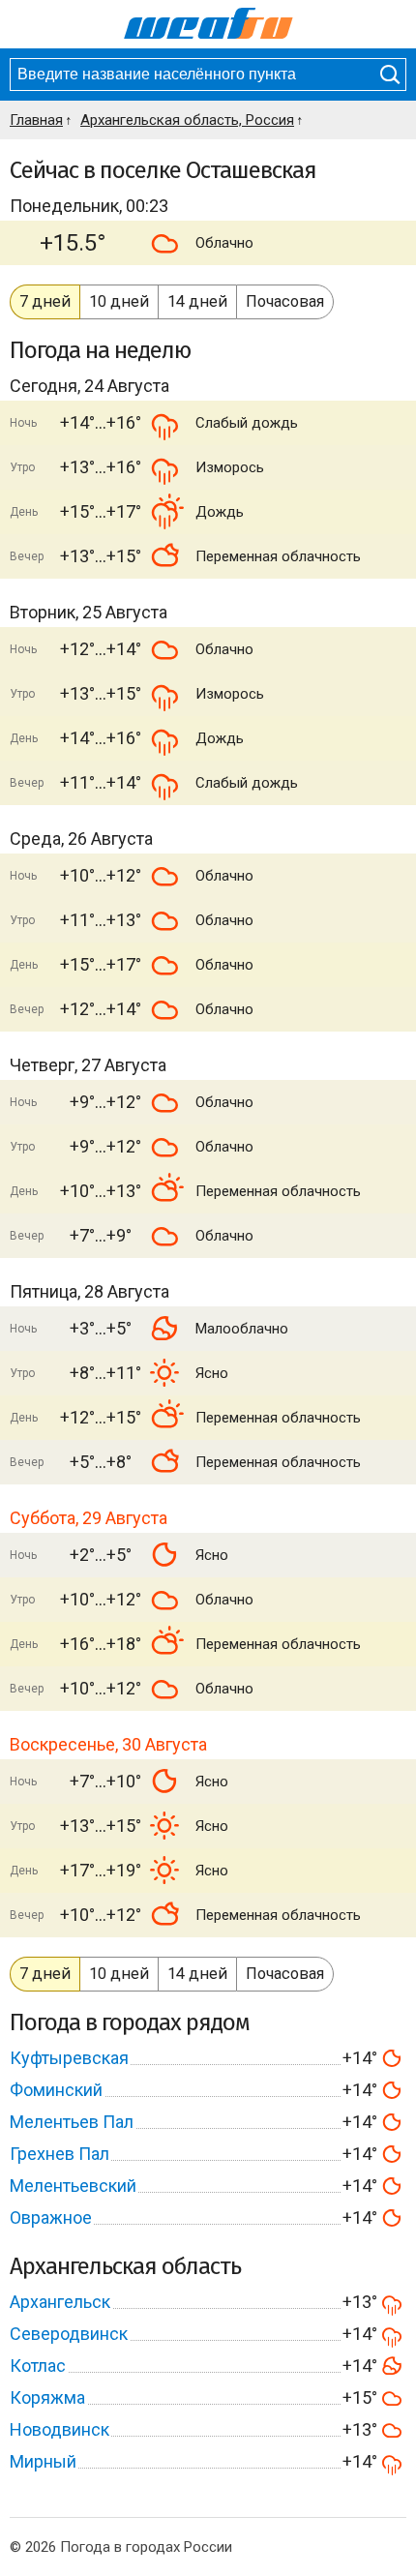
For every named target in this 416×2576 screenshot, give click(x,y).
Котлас (38, 2366)
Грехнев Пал (59, 2154)
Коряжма (47, 2397)
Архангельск (60, 2302)
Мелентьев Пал (72, 2122)
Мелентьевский (73, 2186)
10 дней (119, 301)
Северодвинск (69, 2334)
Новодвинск (59, 2429)
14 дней (197, 301)
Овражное (51, 2217)
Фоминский (56, 2090)
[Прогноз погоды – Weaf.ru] (208, 24)
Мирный (43, 2461)
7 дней (45, 301)
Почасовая (285, 301)
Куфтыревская (69, 2058)
